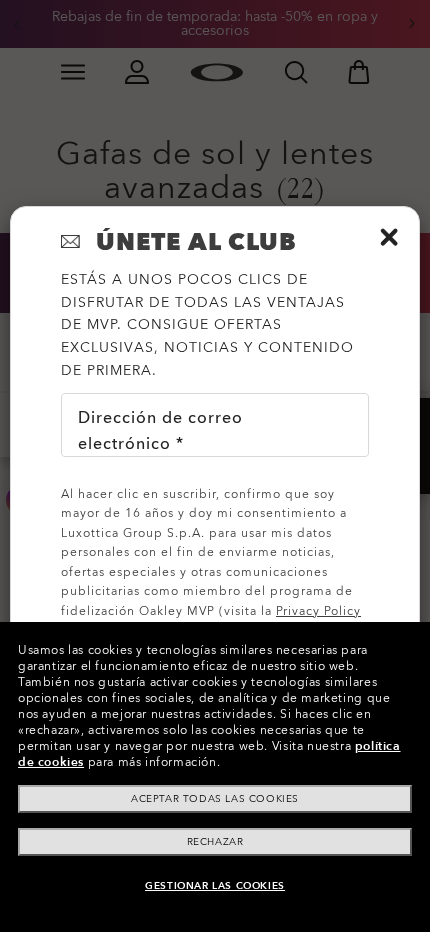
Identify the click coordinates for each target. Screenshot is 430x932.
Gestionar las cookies (215, 886)
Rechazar (215, 842)
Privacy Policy (318, 611)
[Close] (389, 237)
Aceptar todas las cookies (215, 799)
